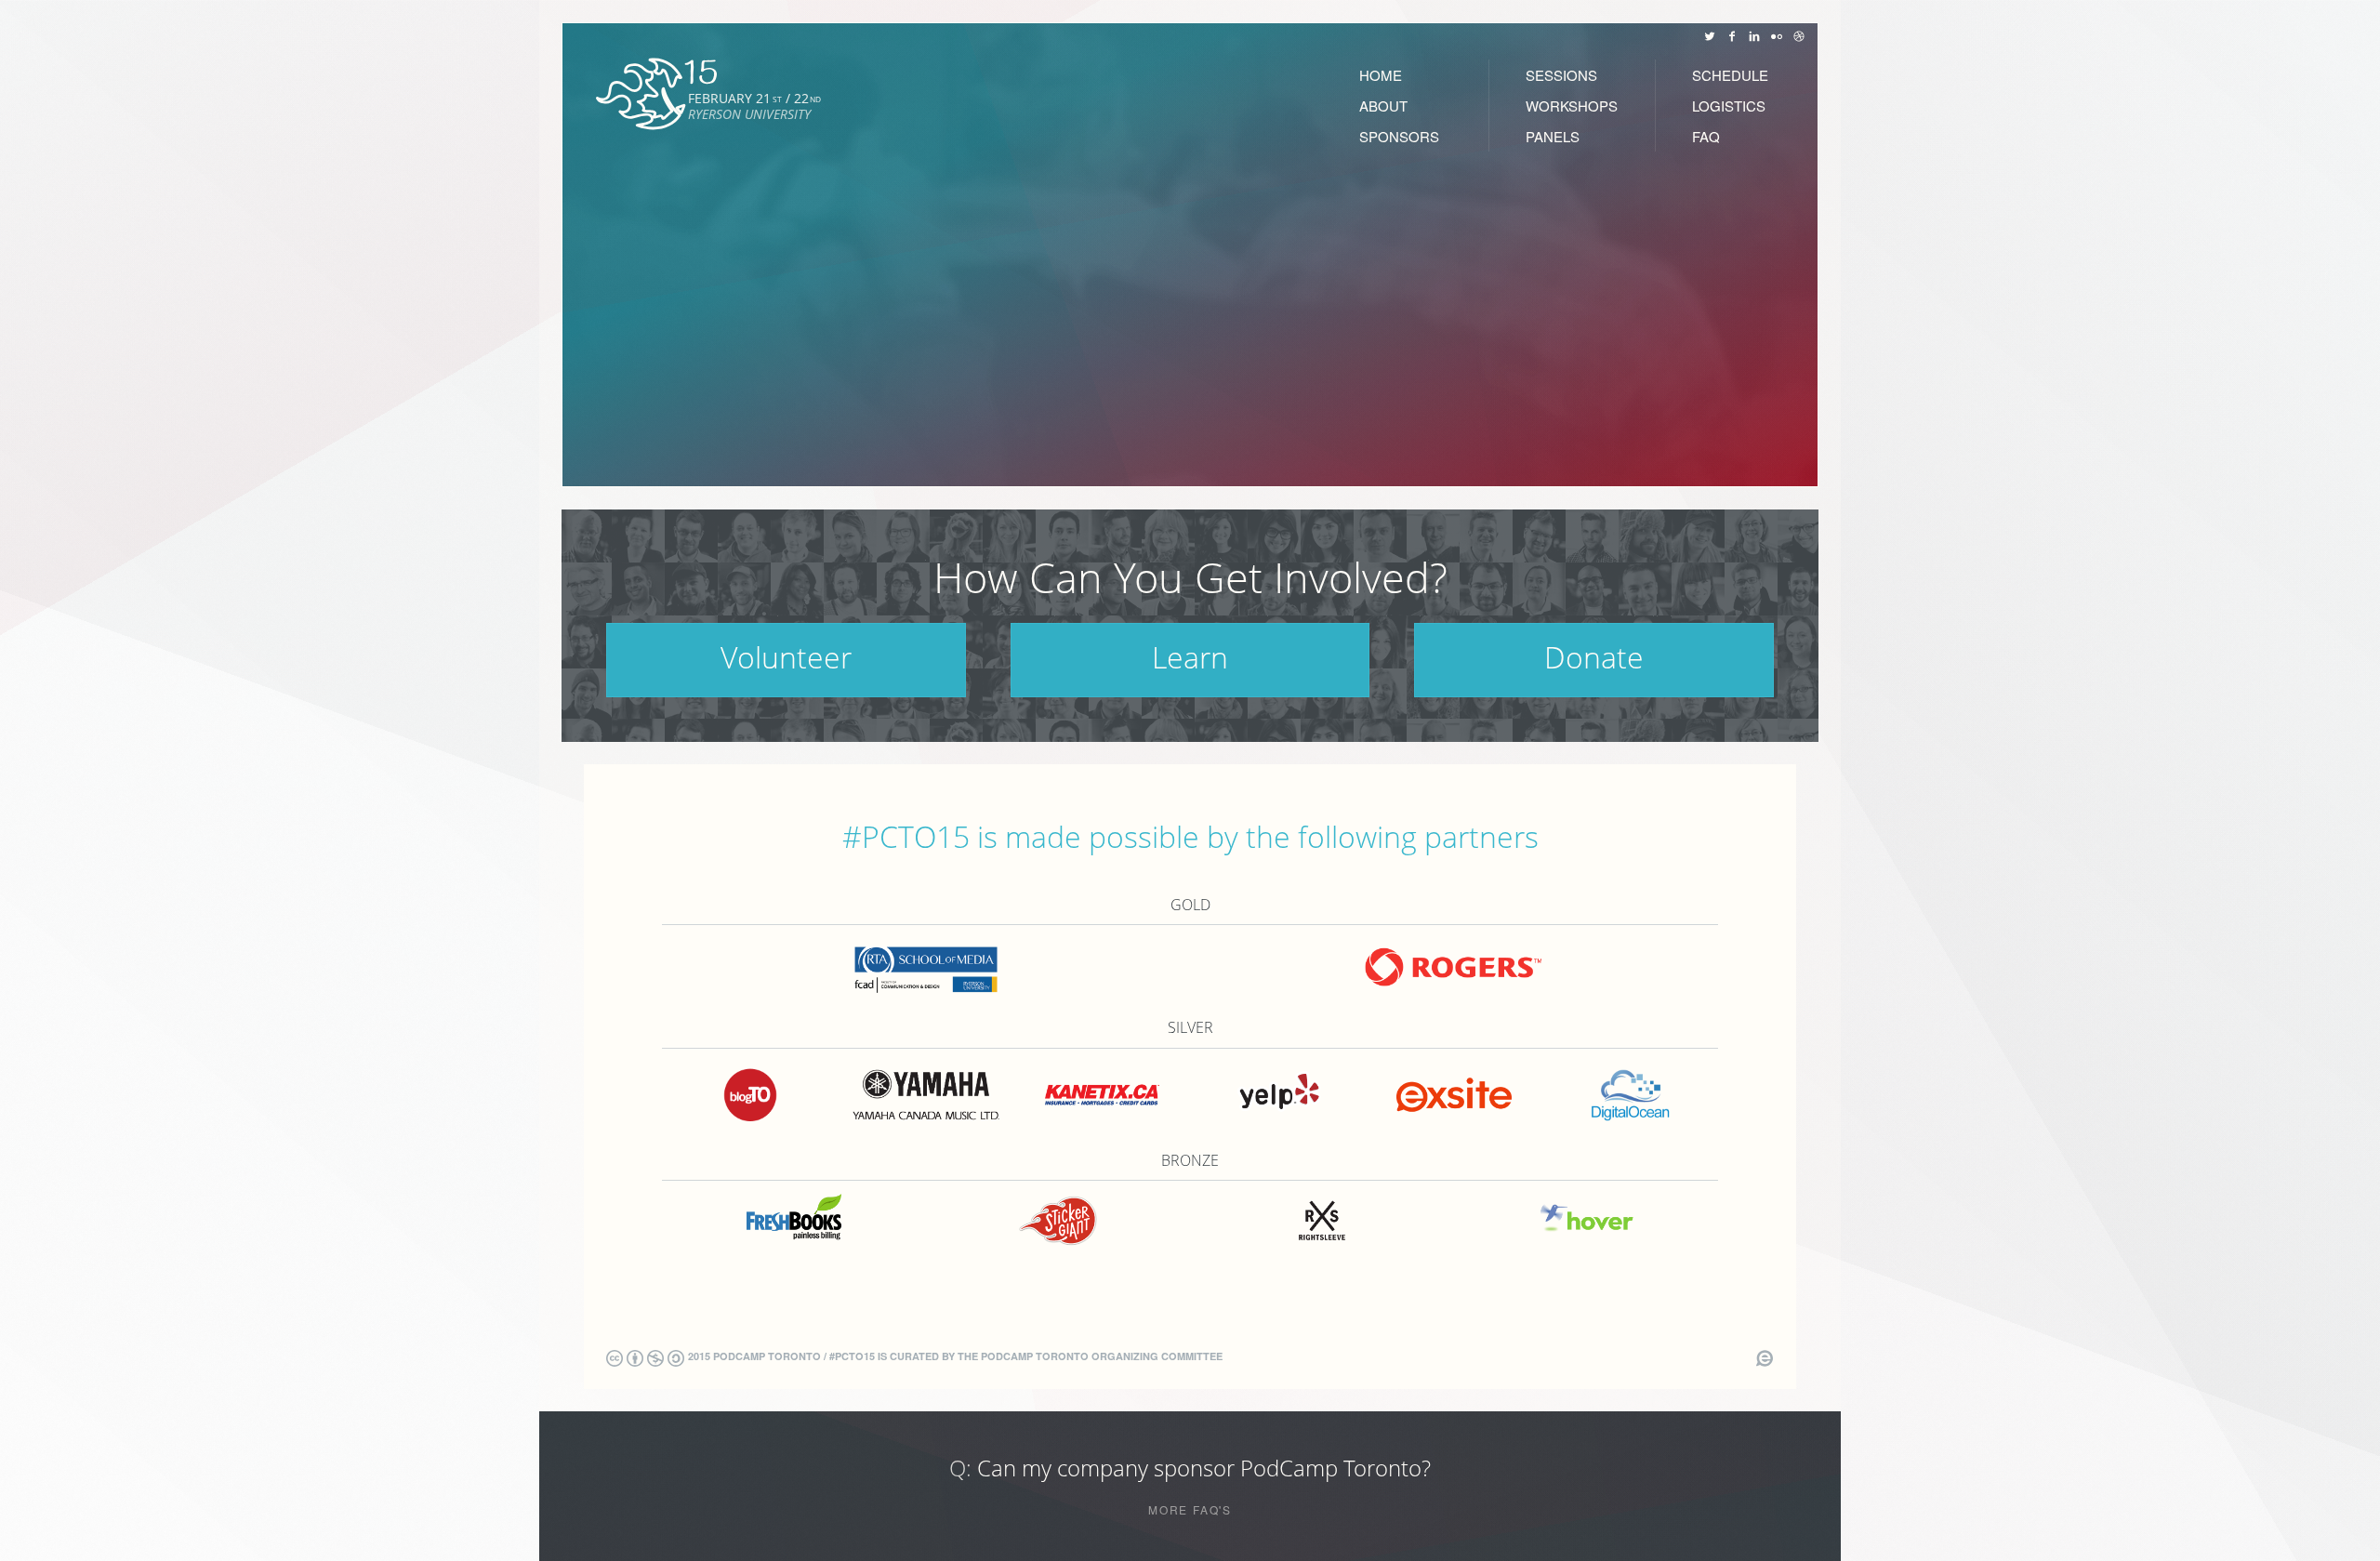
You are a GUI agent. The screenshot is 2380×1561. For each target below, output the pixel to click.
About (1383, 106)
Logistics (1729, 106)
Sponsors (1399, 136)
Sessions (1561, 75)
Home (1381, 75)
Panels (1553, 136)
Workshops (1572, 106)
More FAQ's (1190, 1510)
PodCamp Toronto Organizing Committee (1102, 1356)
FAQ (1706, 136)
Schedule (1730, 75)
